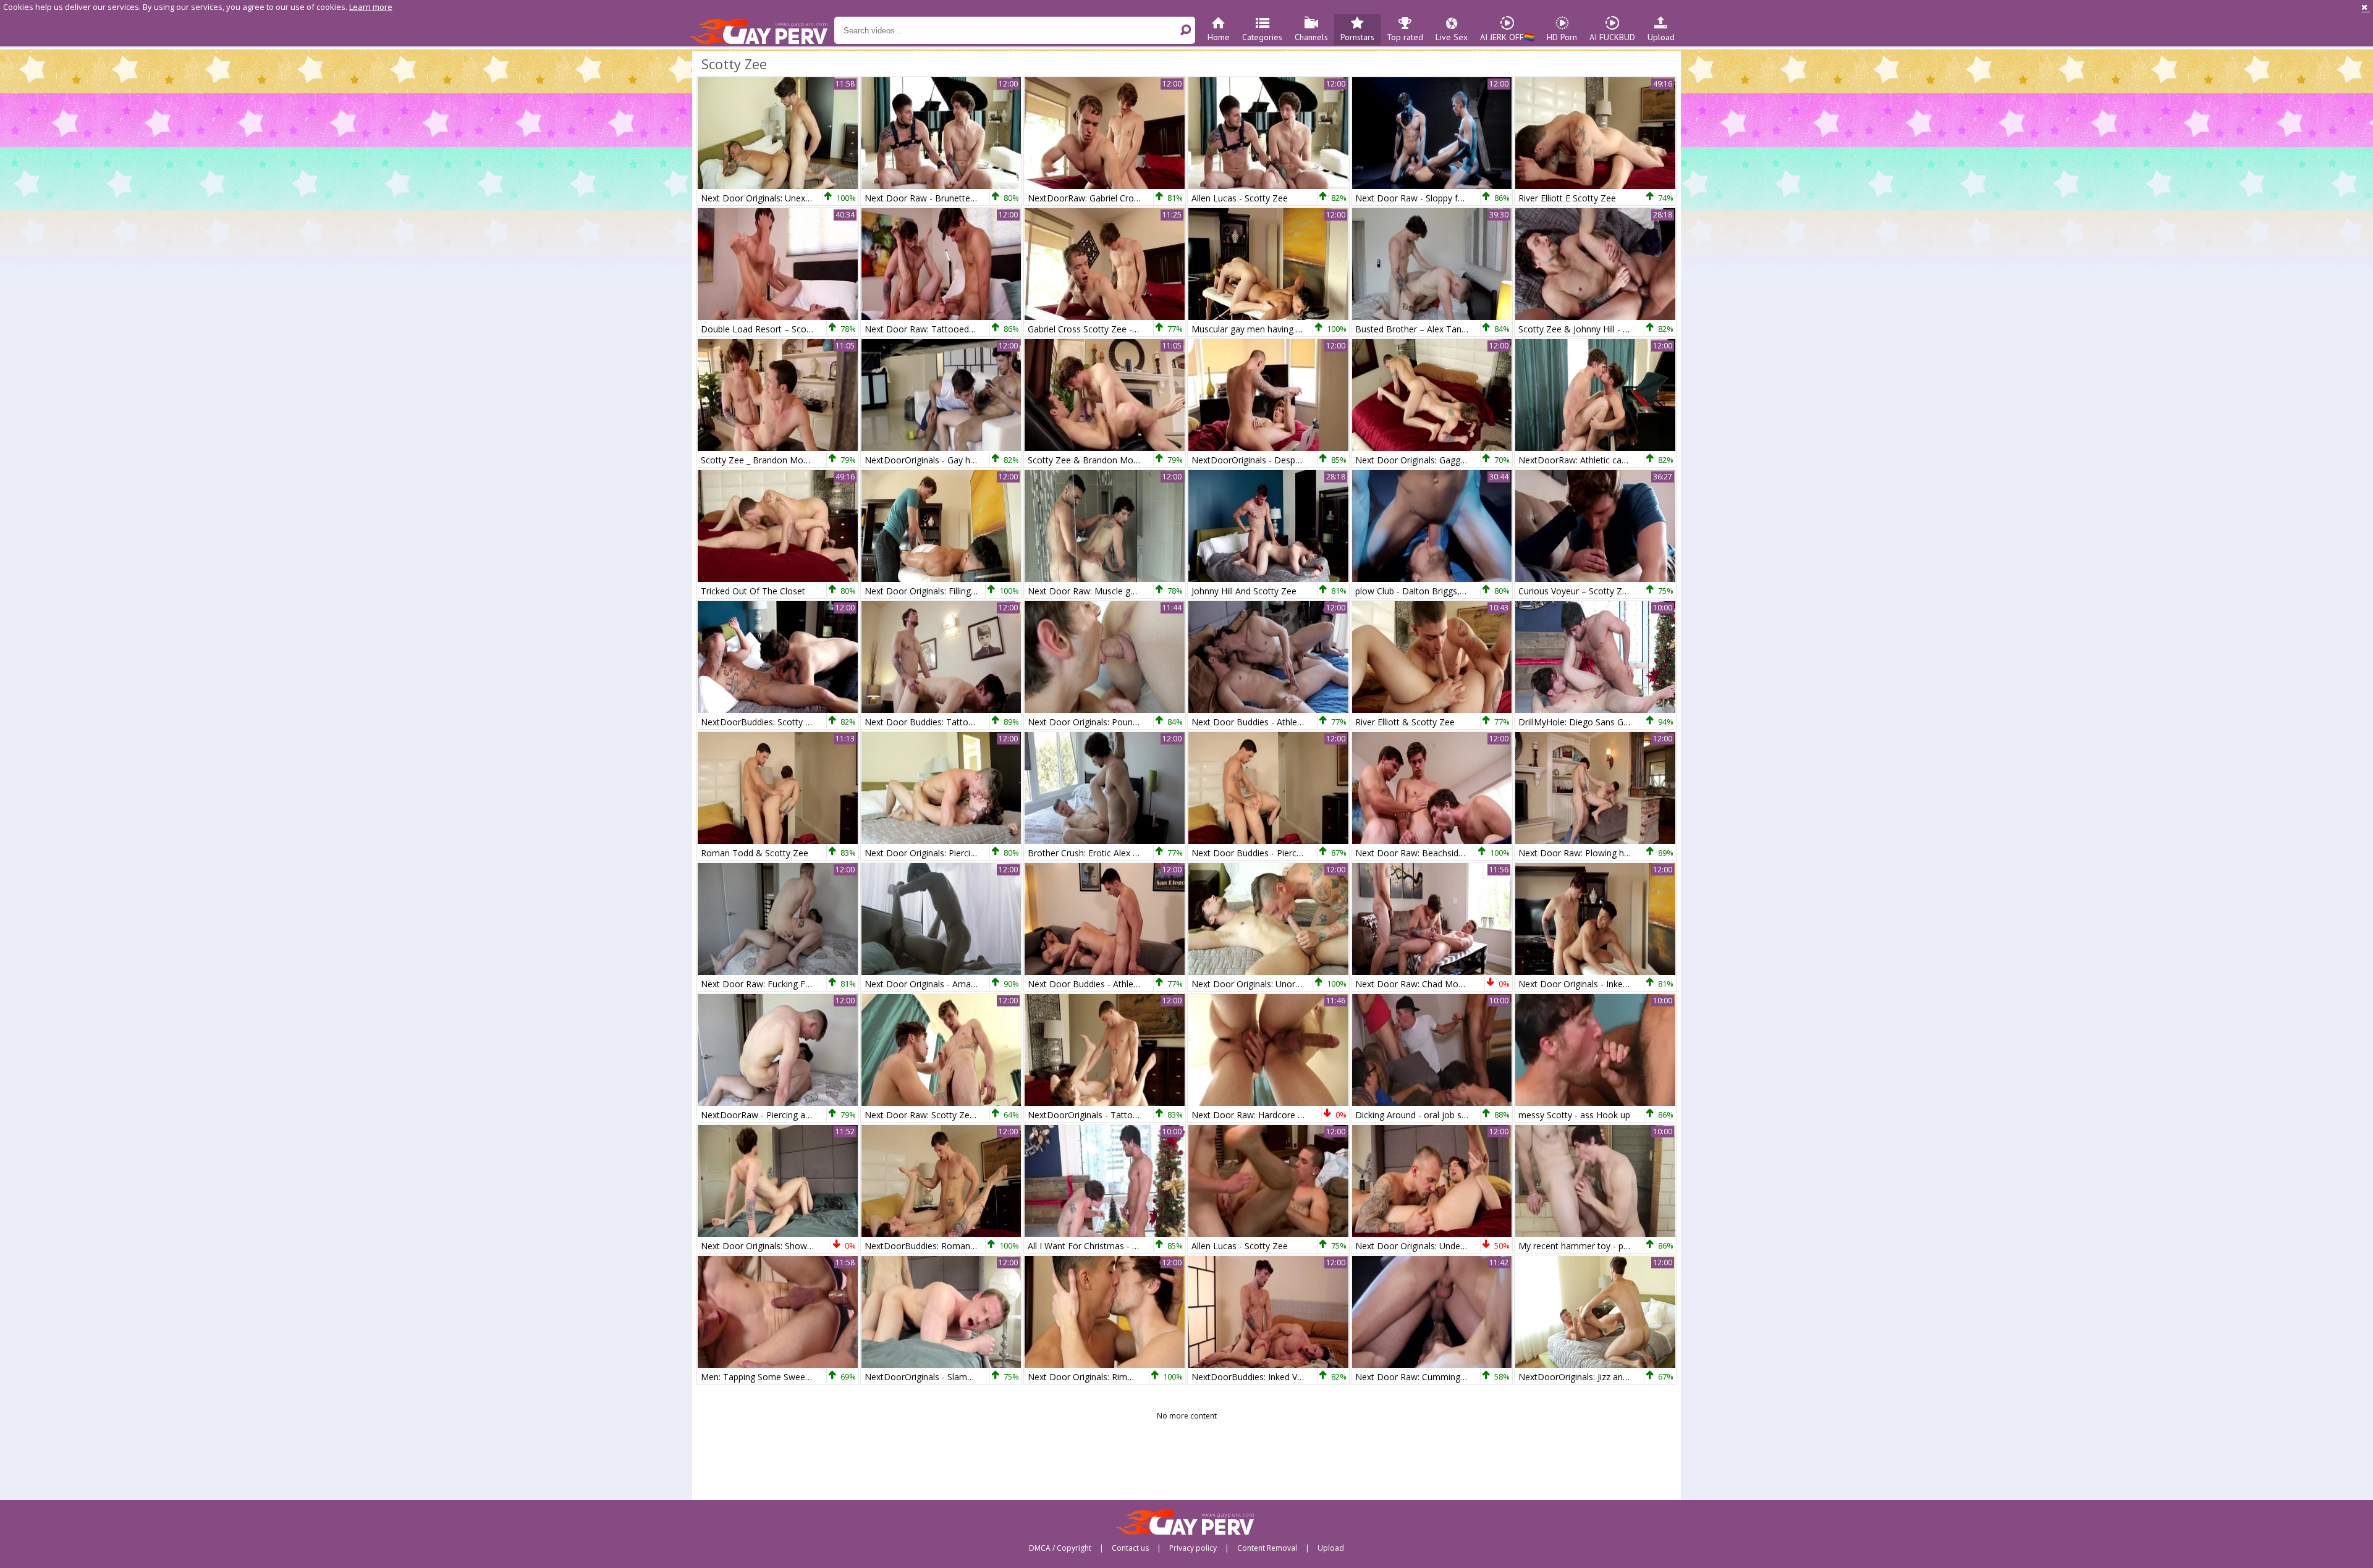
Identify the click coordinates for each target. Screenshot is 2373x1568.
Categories (1262, 37)
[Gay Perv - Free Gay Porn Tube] (762, 31)
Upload (1661, 37)
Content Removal (1267, 1548)
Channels (1311, 37)
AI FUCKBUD (1612, 37)
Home (1219, 37)
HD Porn (1562, 37)
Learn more (371, 7)
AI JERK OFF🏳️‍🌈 (1507, 37)
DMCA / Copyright (1060, 1548)
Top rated (1405, 37)
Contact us (1130, 1548)
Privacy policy (1193, 1548)
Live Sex (1452, 37)
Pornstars (1357, 37)
